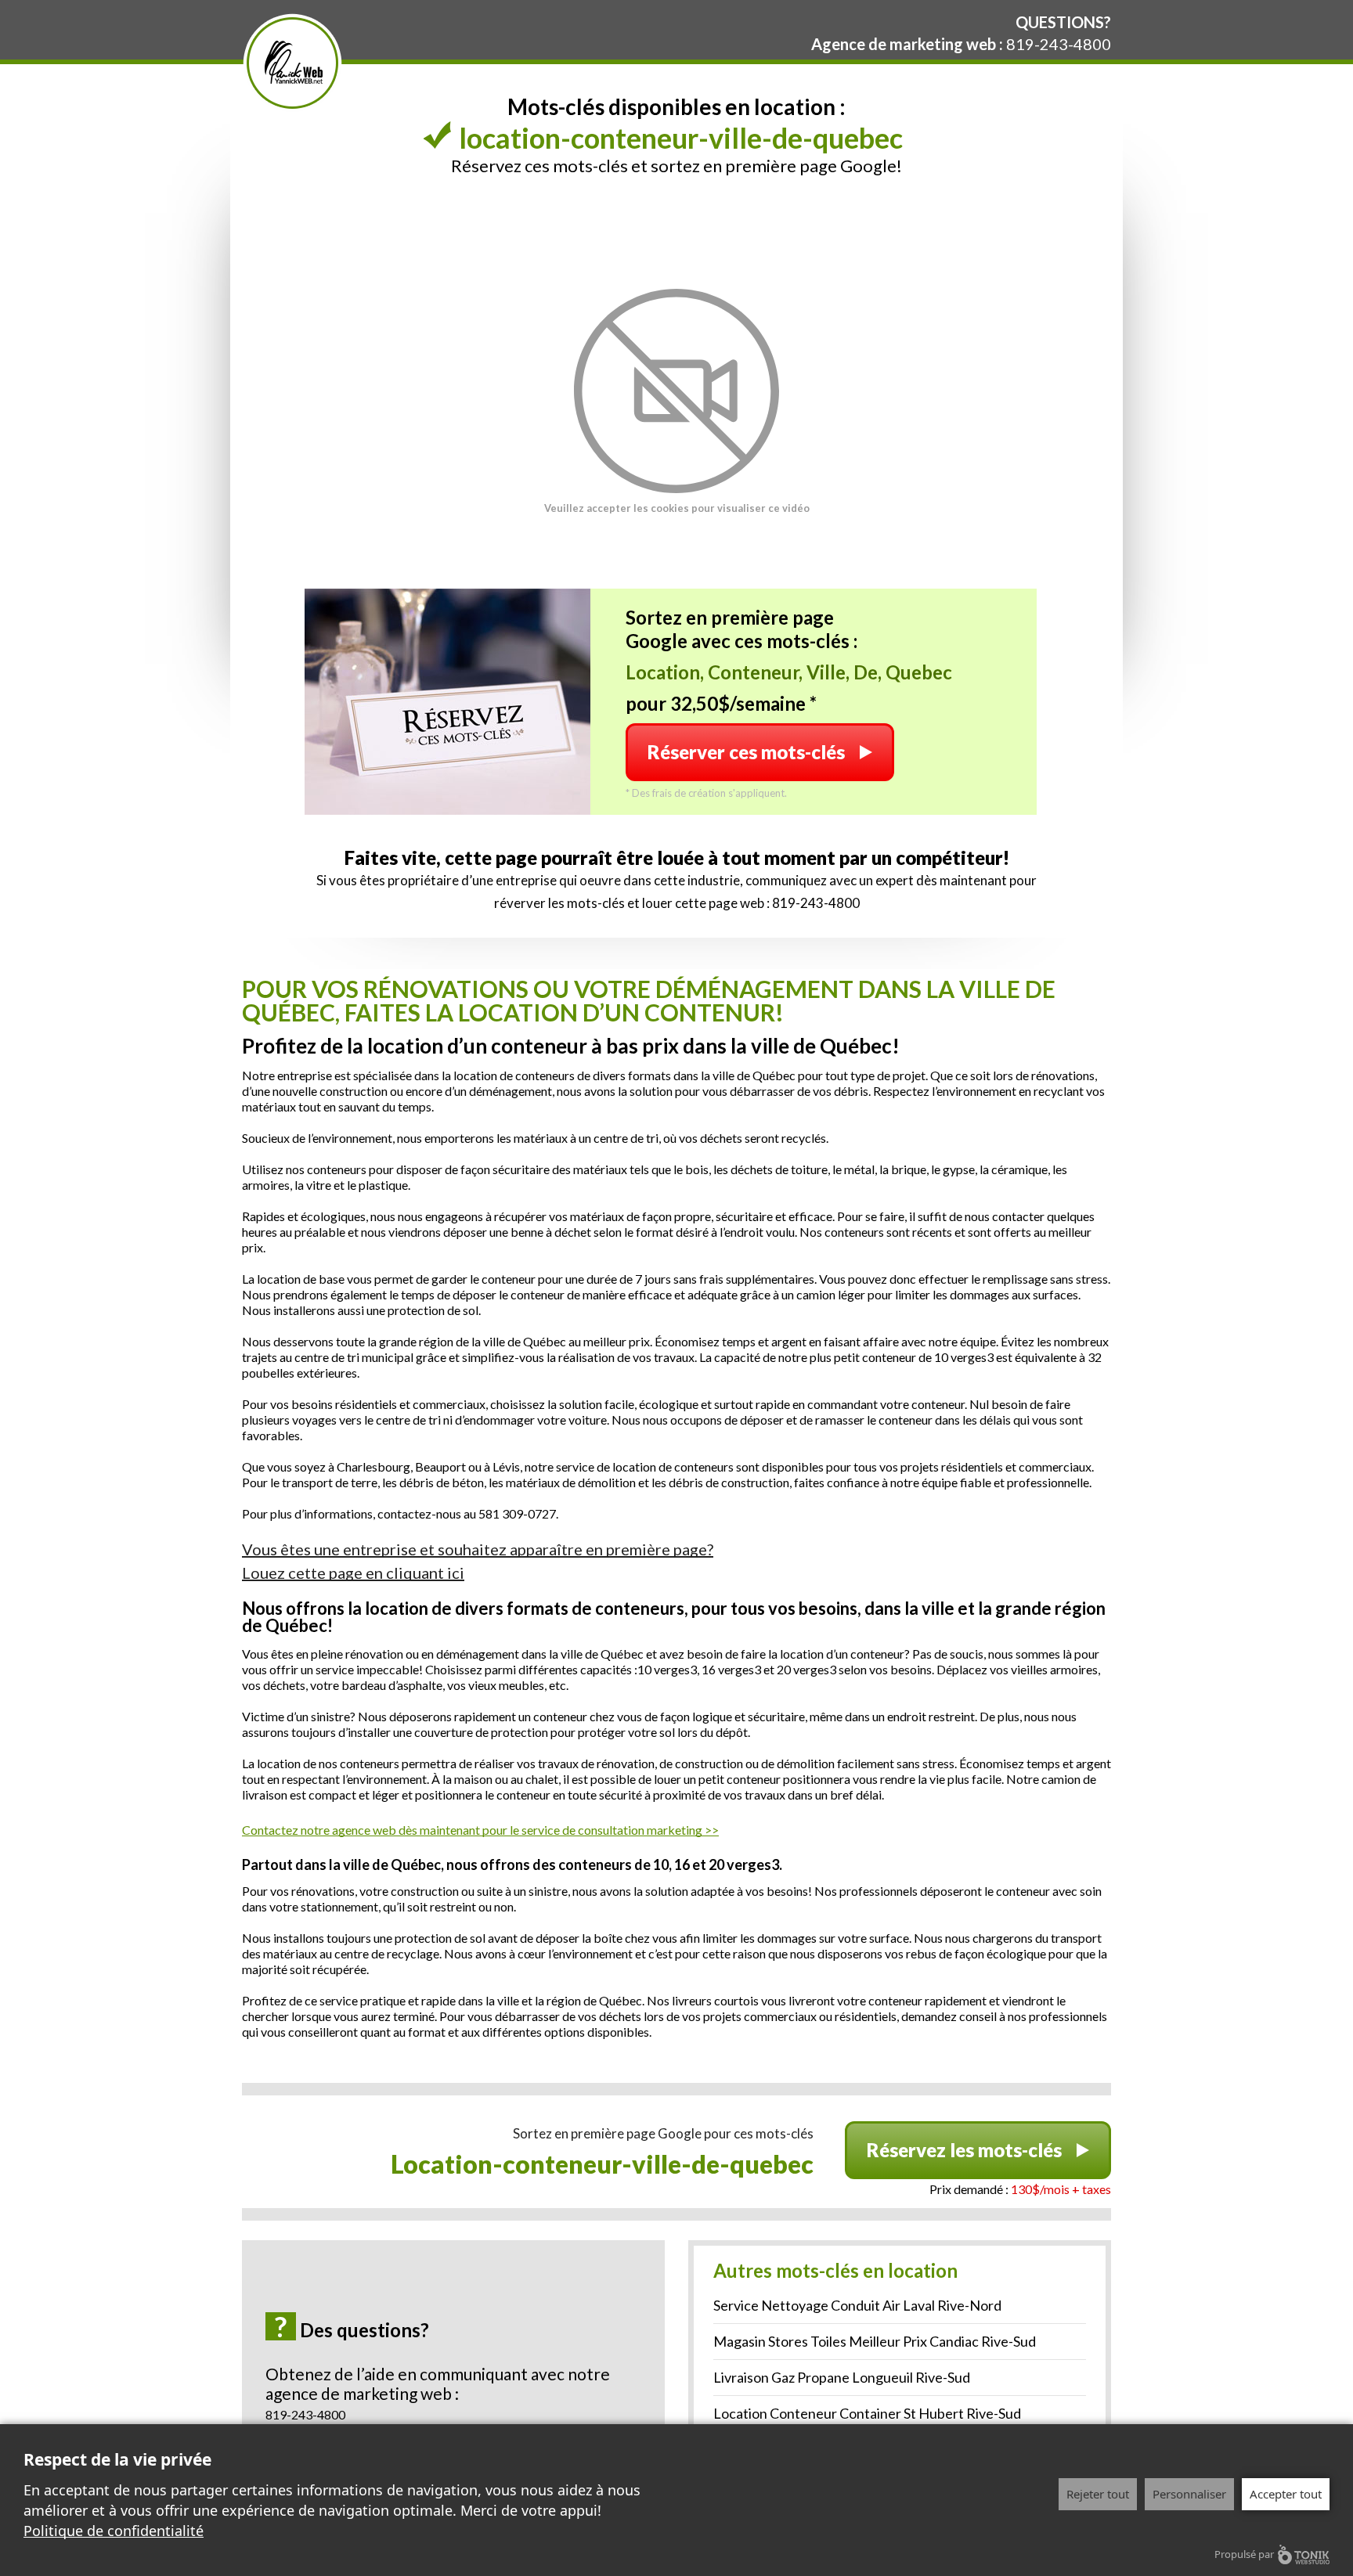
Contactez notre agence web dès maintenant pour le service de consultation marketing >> (480, 1830)
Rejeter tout (1098, 2494)
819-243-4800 (1059, 44)
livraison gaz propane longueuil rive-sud (842, 2377)
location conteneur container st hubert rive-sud (867, 2413)
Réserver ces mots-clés (746, 752)
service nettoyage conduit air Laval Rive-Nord (857, 2305)
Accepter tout (1286, 2494)
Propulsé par (1244, 2554)
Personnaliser (1189, 2494)
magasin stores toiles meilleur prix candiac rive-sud (875, 2341)
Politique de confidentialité (114, 2531)
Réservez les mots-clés (964, 2150)
